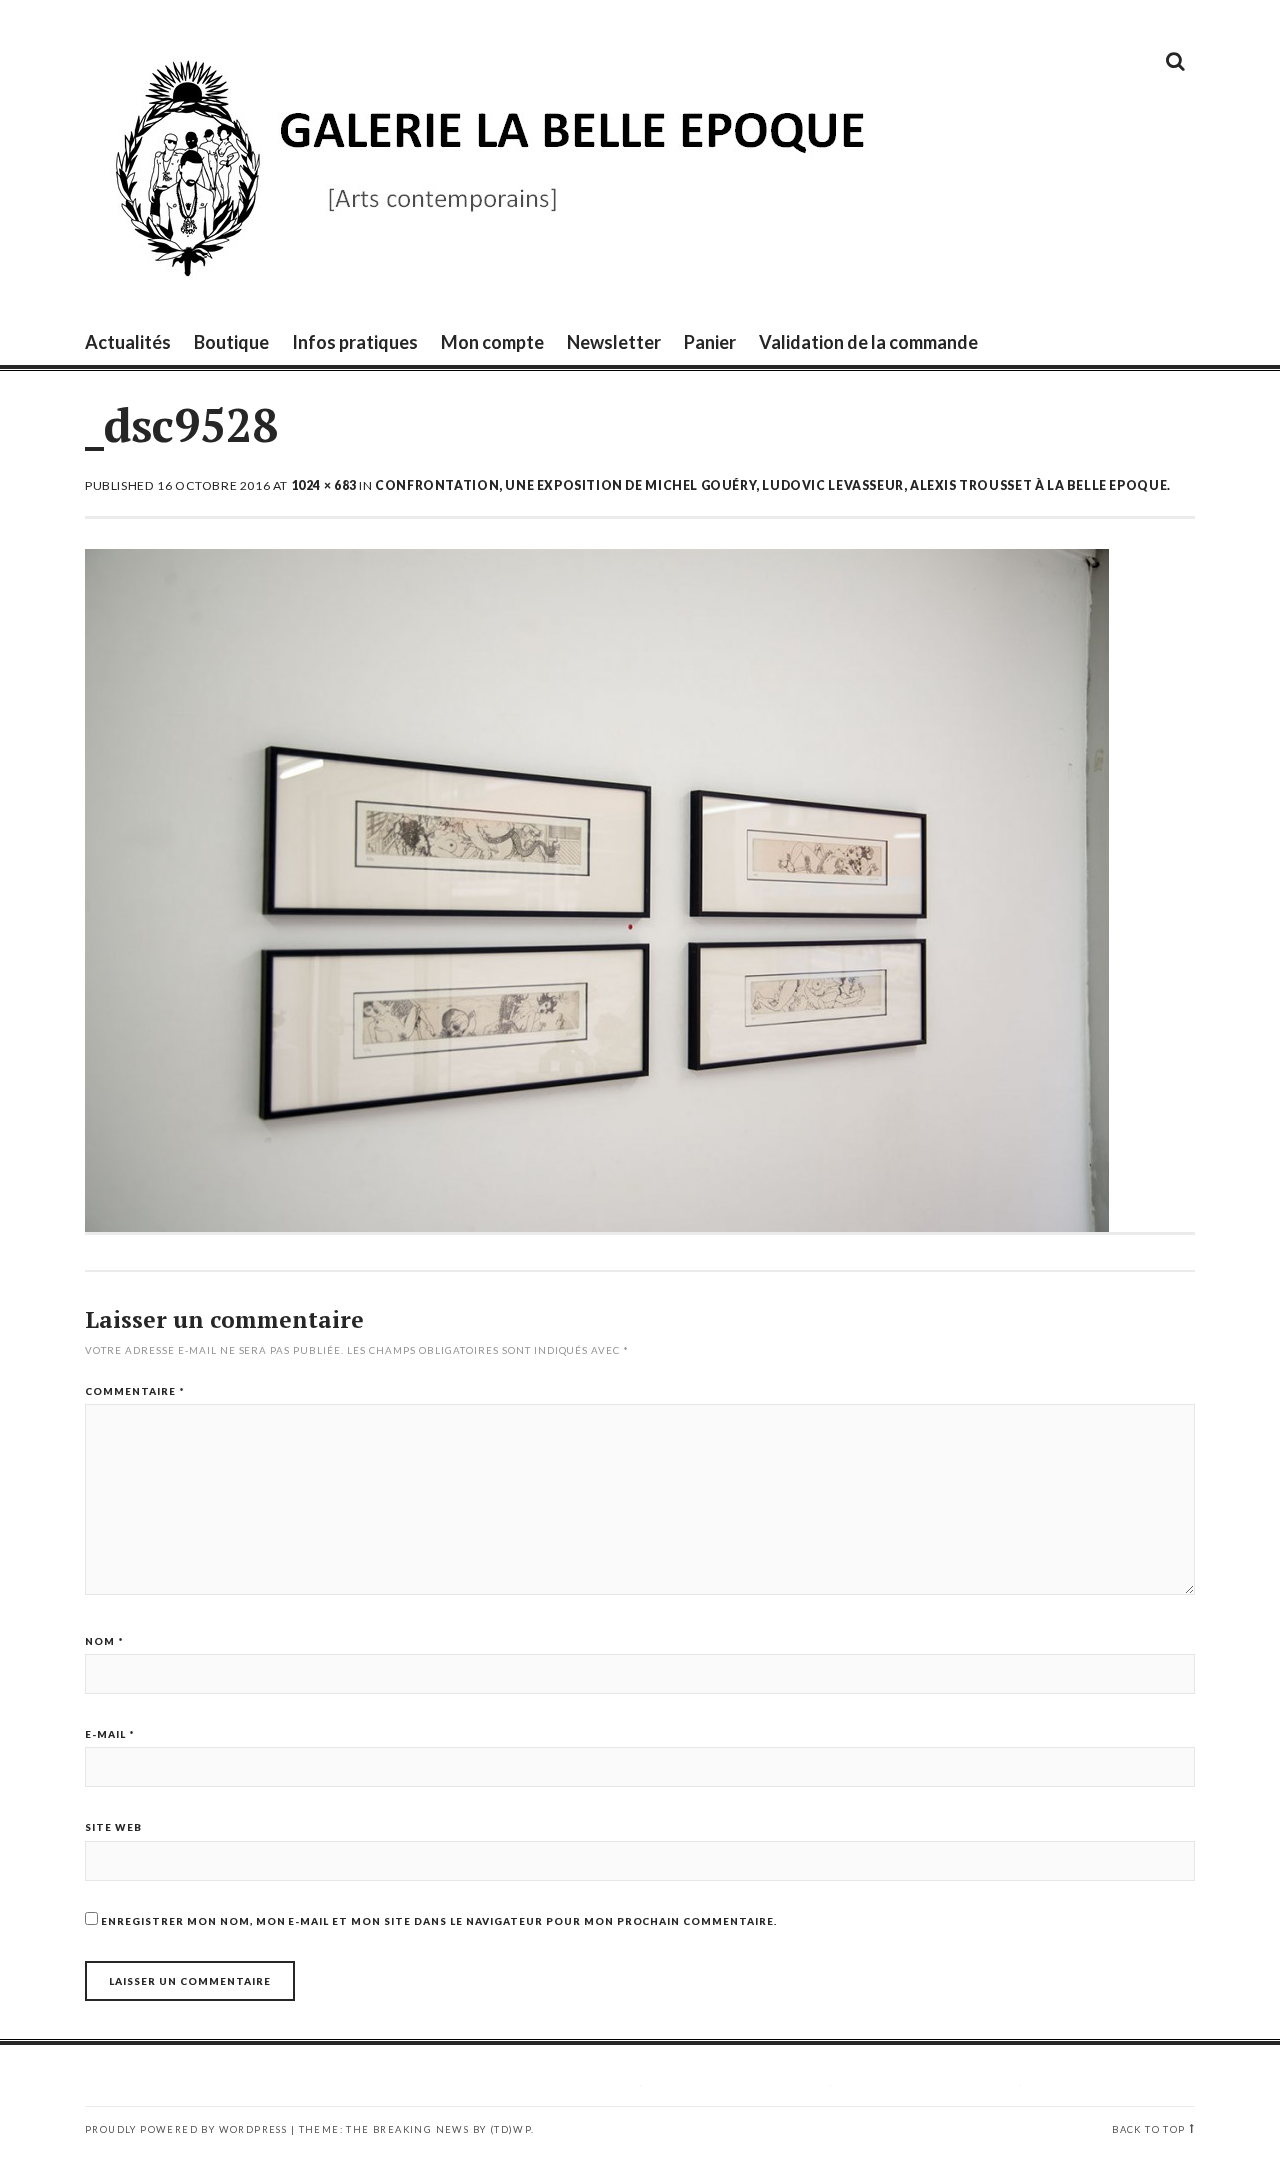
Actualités (128, 342)
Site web (113, 1827)
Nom (104, 1641)
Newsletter (614, 342)
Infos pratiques (355, 342)
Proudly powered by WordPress (186, 2129)
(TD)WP (510, 2129)
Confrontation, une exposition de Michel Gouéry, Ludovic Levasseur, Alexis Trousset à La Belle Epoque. (773, 485)
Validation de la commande (868, 342)
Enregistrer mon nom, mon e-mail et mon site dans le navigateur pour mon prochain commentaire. (439, 1921)
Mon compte (492, 342)
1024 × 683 (324, 485)
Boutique (231, 342)
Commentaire (135, 1391)
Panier (710, 342)
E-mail (110, 1734)
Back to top (1148, 2129)
